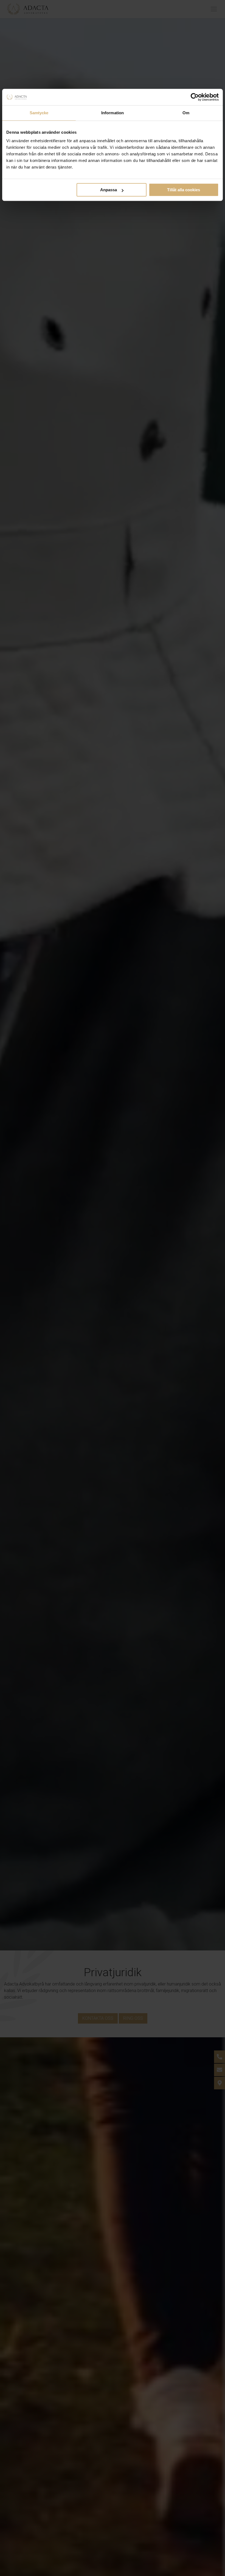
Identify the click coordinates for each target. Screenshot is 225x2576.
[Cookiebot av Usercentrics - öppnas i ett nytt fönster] (195, 97)
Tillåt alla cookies (184, 190)
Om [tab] (186, 113)
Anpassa (109, 190)
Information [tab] (113, 113)
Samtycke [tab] (39, 113)
